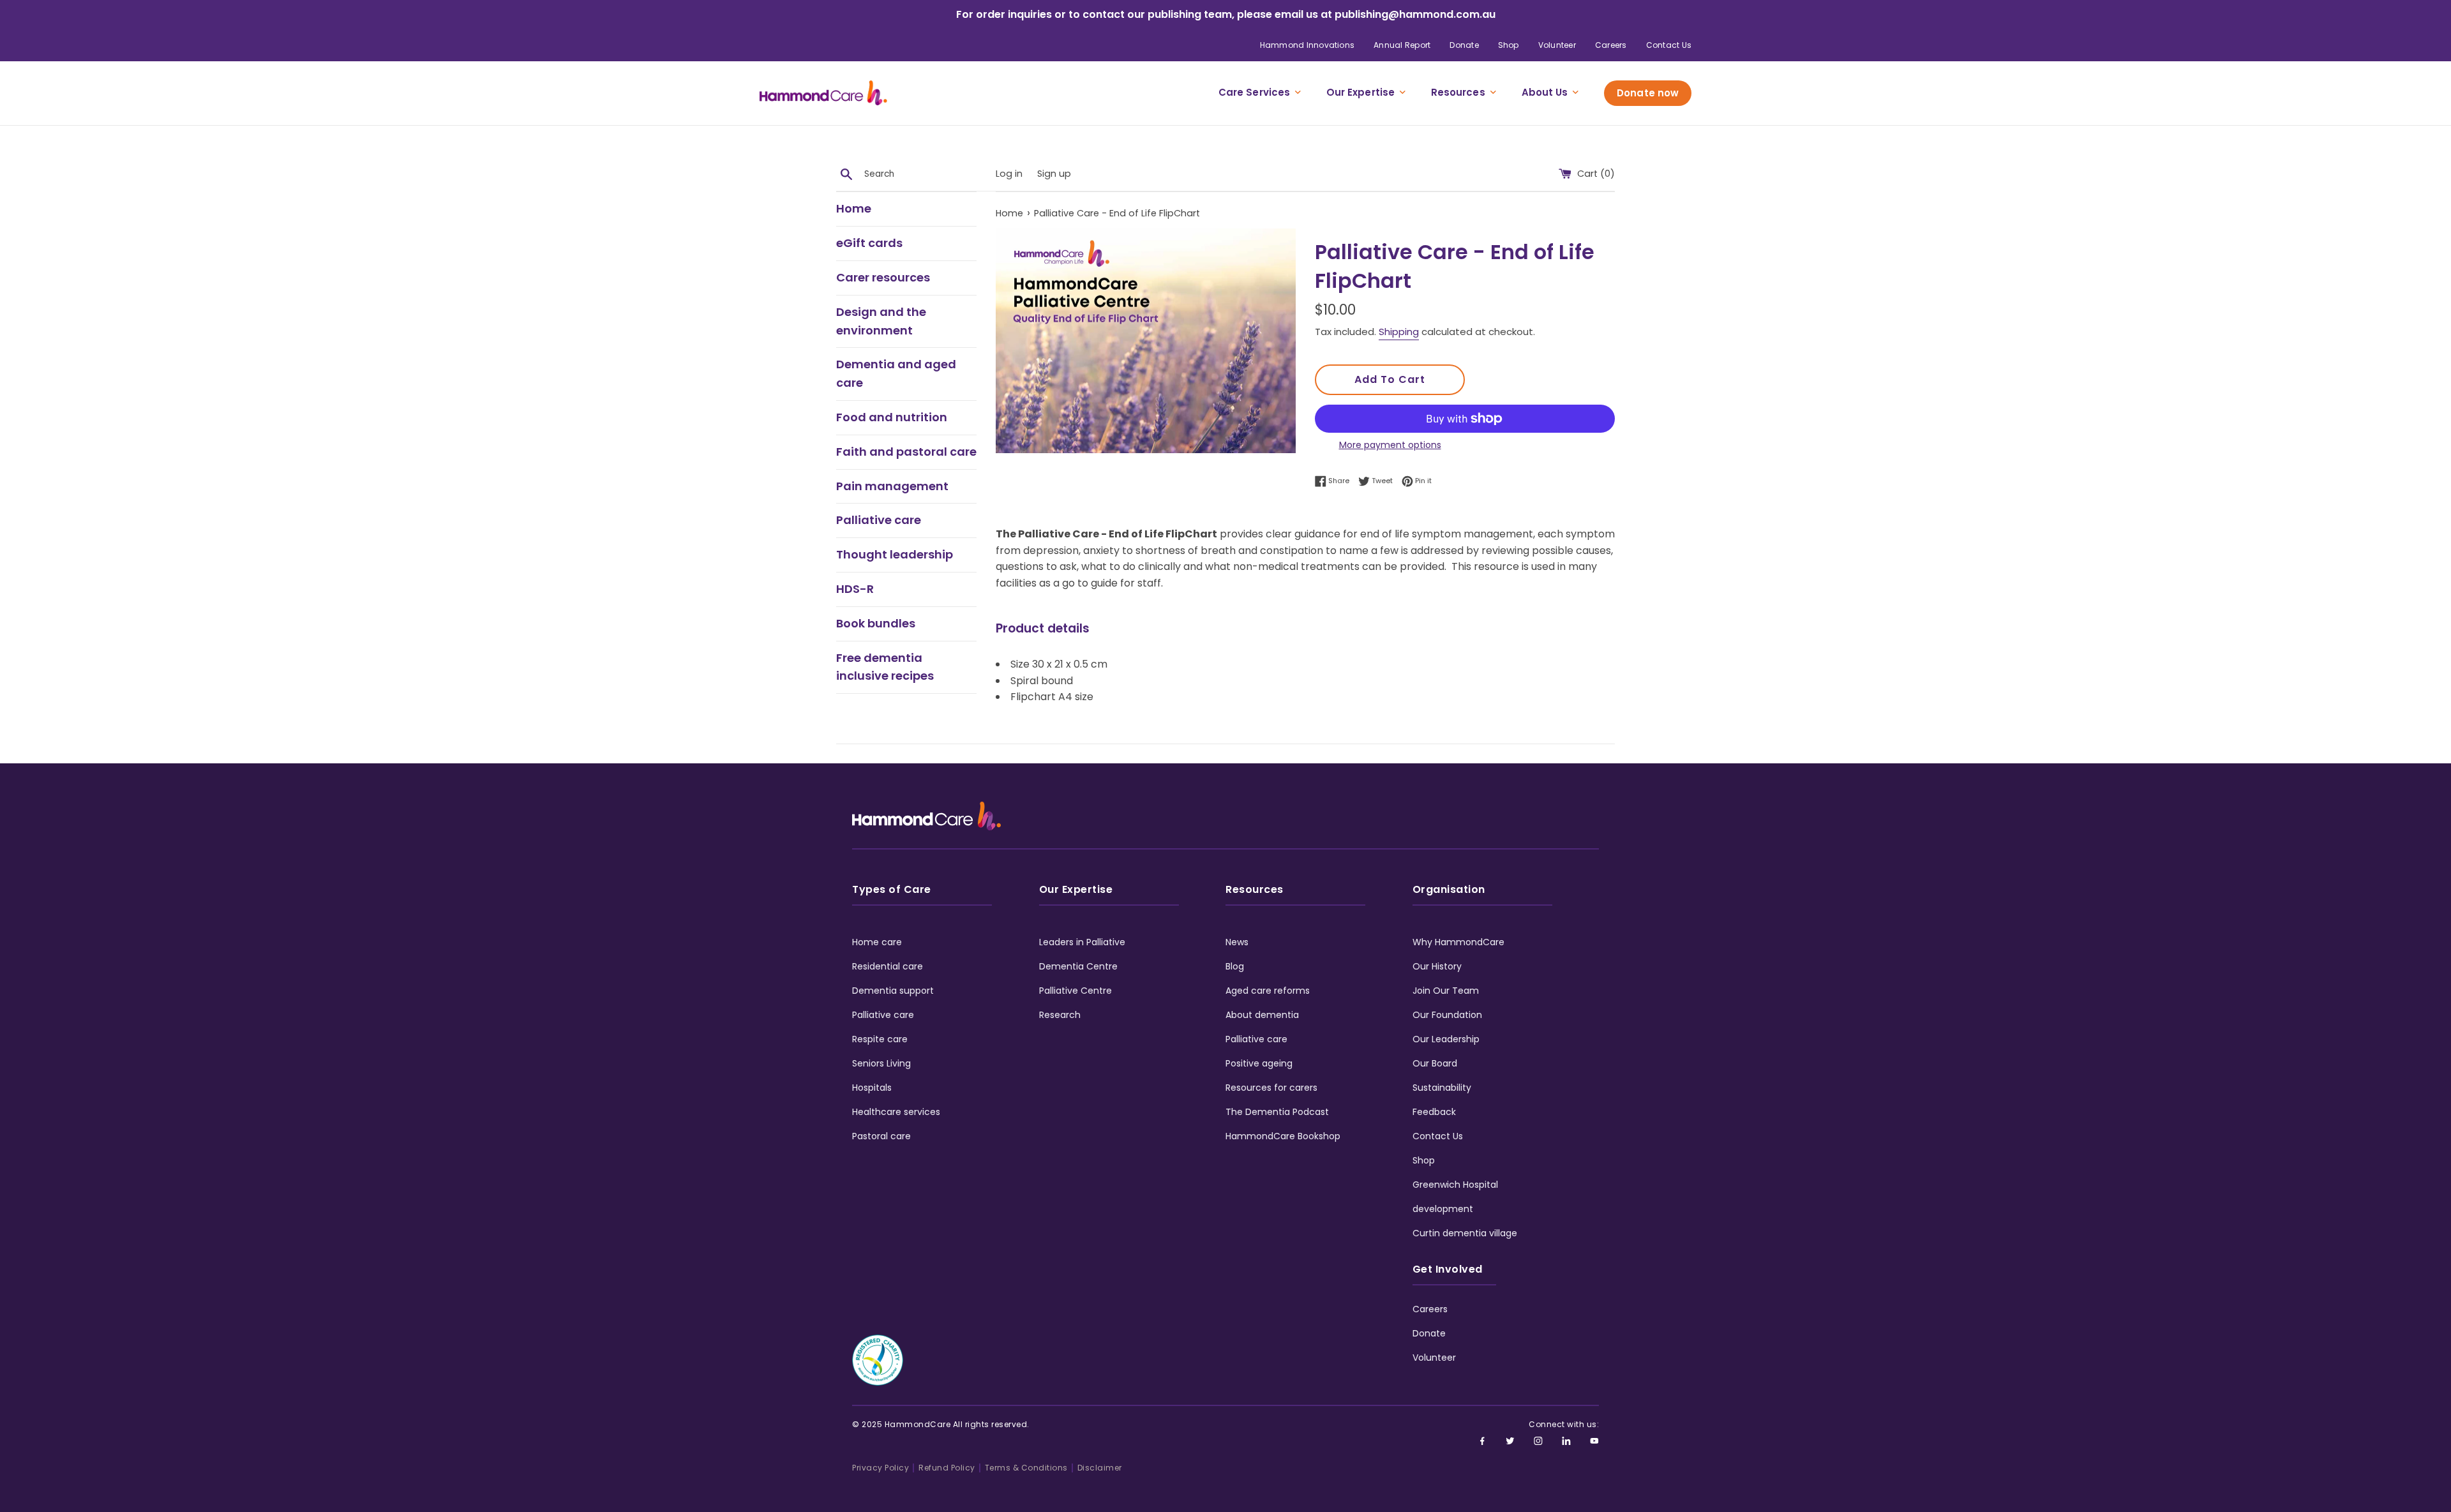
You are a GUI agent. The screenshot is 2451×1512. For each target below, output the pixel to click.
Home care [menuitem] (877, 942)
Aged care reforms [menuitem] (1268, 991)
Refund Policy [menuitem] (947, 1468)
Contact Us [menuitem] (1669, 45)
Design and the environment (881, 321)
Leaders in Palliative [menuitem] (1082, 942)
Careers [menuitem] (1611, 45)
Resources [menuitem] (1458, 92)
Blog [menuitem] (1235, 966)
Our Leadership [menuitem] (1446, 1039)
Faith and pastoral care (906, 452)
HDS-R (855, 589)
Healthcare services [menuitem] (896, 1112)
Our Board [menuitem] (1435, 1063)
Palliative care (879, 520)
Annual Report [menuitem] (1402, 45)
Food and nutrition (892, 417)
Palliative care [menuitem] (883, 1015)
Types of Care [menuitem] (892, 889)
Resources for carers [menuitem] (1271, 1088)
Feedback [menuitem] (1434, 1112)
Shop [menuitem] (1509, 45)
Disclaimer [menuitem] (1100, 1468)
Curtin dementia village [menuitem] (1465, 1233)
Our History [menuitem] (1437, 966)
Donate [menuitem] (1464, 45)
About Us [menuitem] (1545, 92)
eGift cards (869, 243)
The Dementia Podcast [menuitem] (1277, 1112)
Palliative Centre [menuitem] (1076, 991)
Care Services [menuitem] (1254, 92)
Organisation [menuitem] (1449, 889)
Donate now (1648, 93)
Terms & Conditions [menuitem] (1026, 1468)
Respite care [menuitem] (880, 1039)
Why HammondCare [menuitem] (1458, 942)
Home (854, 208)
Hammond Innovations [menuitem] (1308, 45)
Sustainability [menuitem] (1442, 1088)
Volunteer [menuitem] (1557, 45)
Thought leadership (895, 554)
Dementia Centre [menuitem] (1078, 966)
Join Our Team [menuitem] (1446, 991)
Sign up (1054, 174)
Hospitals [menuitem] (872, 1088)
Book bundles (876, 623)
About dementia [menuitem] (1262, 1015)
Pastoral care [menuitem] (881, 1136)
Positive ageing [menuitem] (1259, 1063)
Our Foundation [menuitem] (1447, 1015)
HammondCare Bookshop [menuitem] (1283, 1136)
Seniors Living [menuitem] (881, 1063)
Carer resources (883, 277)
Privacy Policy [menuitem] (881, 1468)
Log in (1009, 174)
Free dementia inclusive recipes (885, 667)
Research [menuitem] (1060, 1015)
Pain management (892, 486)
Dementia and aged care (896, 373)
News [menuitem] (1237, 942)
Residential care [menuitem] (888, 966)
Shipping (1399, 332)
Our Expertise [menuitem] (1360, 92)
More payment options (1390, 445)
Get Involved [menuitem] (1448, 1269)
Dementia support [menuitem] (893, 991)
